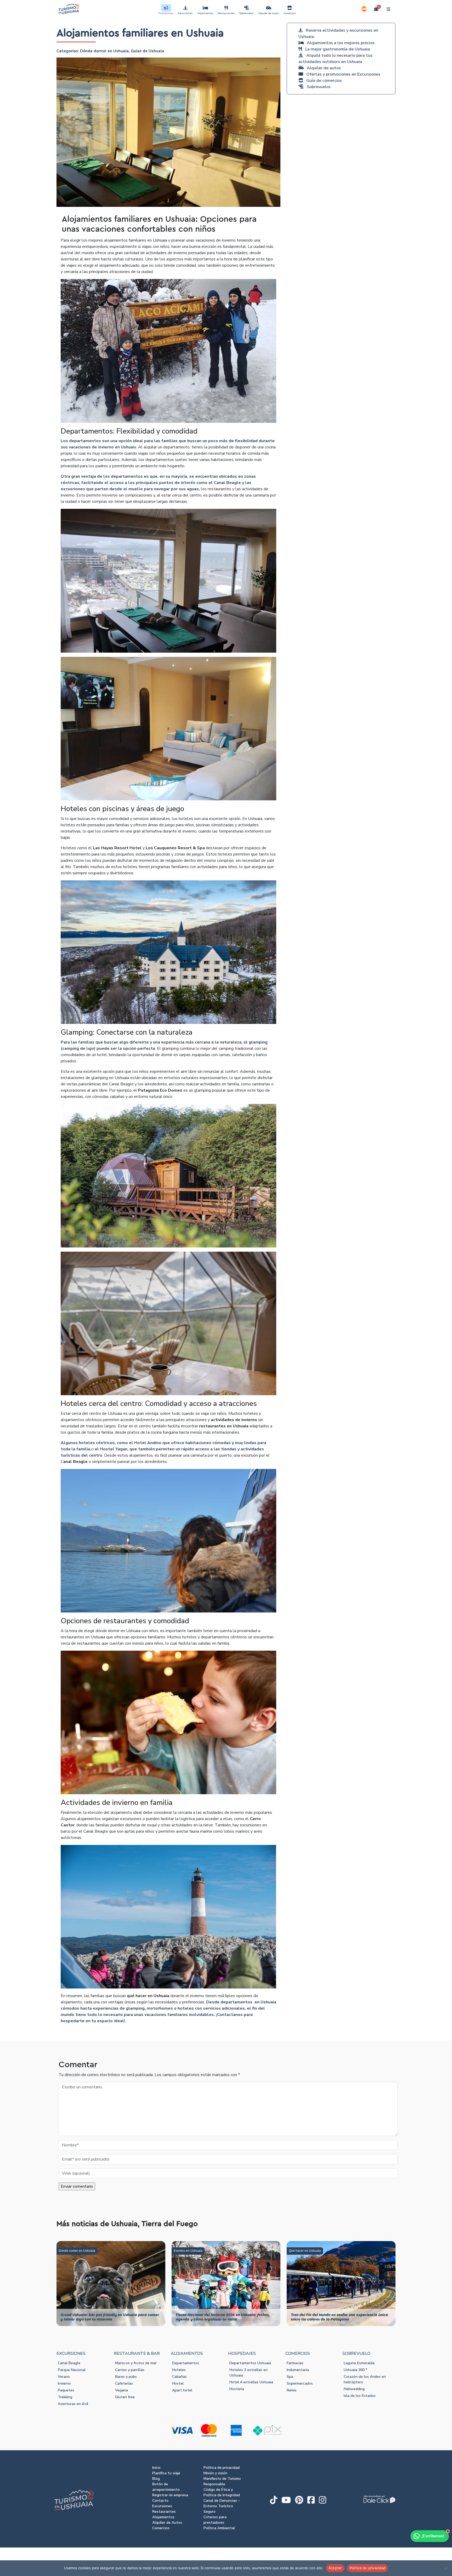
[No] (445, 2568)
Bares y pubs (126, 2377)
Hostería (237, 2389)
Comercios (290, 13)
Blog (156, 2479)
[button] (364, 9)
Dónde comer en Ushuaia (77, 2251)
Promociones (166, 13)
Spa (290, 2377)
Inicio (156, 2468)
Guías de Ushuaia (147, 51)
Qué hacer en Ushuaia (305, 2251)
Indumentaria (298, 2370)
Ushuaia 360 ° (355, 2370)
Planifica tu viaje (166, 2473)
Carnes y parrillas (130, 2370)
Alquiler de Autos (167, 2523)
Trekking (65, 2397)
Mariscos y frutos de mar (136, 2363)
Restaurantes (226, 13)
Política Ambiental (219, 2528)
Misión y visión (215, 2473)
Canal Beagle (69, 2363)
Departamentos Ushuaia (250, 2363)
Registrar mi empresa (170, 2495)
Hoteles (179, 2370)
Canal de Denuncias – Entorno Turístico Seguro (222, 2506)
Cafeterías (124, 2383)
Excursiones (185, 13)
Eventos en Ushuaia (188, 2251)
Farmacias (295, 2363)
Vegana (122, 2390)
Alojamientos (205, 13)
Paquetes (66, 2390)
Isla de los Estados (360, 2396)
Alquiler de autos (269, 13)
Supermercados (300, 2383)
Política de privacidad (222, 2468)
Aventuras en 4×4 (73, 2404)
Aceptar (335, 2568)
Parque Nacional (72, 2370)
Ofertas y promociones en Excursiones (343, 74)
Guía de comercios (324, 81)
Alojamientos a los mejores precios (341, 43)
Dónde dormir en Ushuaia (104, 51)
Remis (292, 2390)
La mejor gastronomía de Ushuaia (337, 49)
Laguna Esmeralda (359, 2363)
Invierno (64, 2383)
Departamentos (186, 2363)
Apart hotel (182, 2390)
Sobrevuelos (246, 13)
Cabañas (179, 2377)
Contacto (160, 2501)
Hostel (178, 2383)
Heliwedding (354, 2389)
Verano (64, 2377)
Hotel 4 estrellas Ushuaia (251, 2382)
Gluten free (125, 2397)
